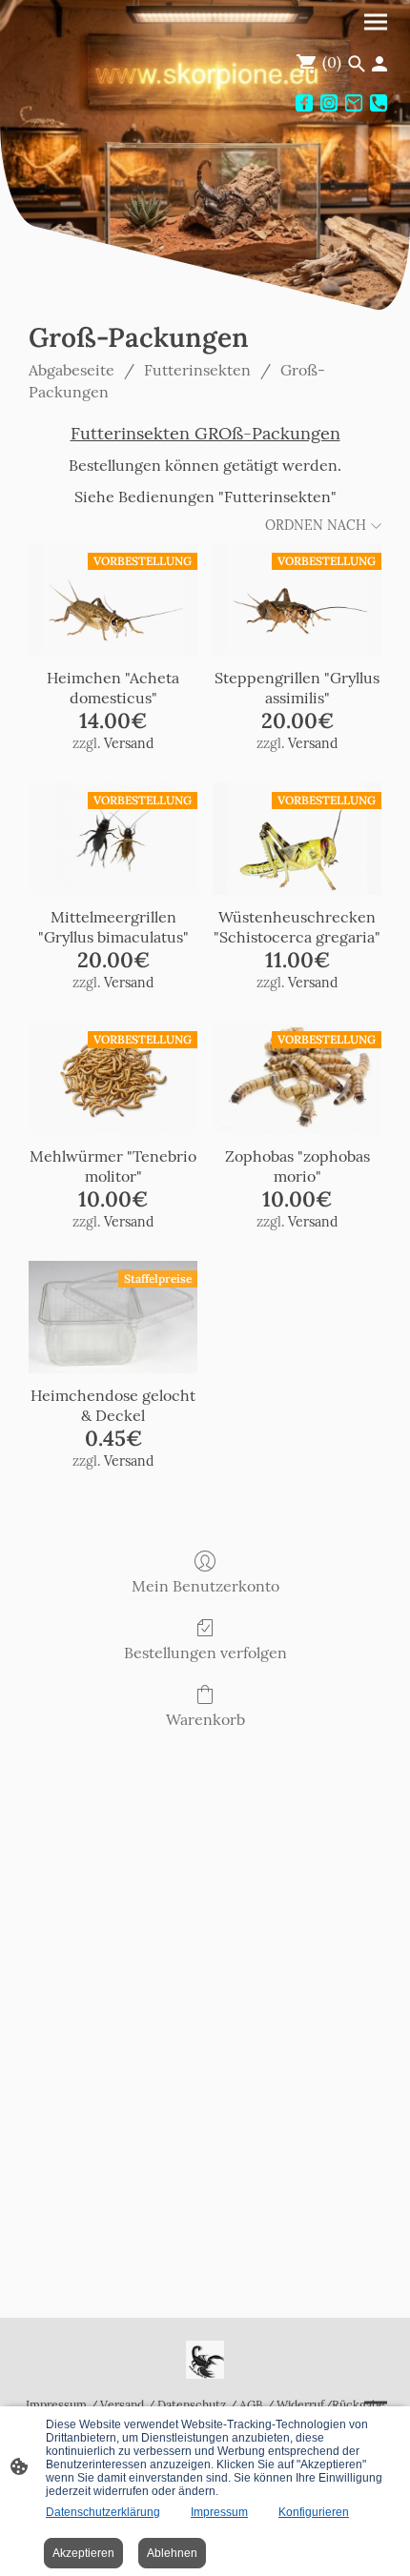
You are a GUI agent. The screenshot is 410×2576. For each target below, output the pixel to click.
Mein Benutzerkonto (205, 1586)
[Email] (354, 103)
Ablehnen (172, 2553)
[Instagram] (329, 103)
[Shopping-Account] (379, 64)
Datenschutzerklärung (103, 2512)
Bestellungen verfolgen (205, 1653)
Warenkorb (205, 1719)
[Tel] (379, 103)
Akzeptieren (83, 2553)
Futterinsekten (197, 370)
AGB (251, 2405)
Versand (129, 743)
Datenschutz (192, 2405)
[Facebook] (304, 103)
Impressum (56, 2405)
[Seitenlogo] (205, 2360)
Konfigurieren (314, 2512)
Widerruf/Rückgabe (331, 2405)
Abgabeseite (72, 370)
